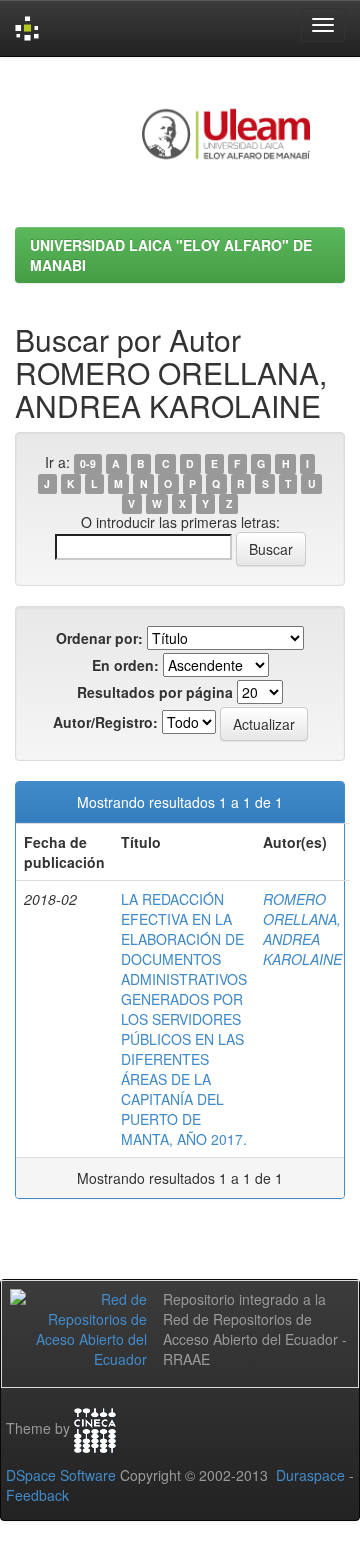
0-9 (88, 463)
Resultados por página (155, 692)
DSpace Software (61, 1475)
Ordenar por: (99, 638)
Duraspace (310, 1475)
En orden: (125, 665)
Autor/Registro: (105, 722)
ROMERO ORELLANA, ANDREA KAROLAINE (302, 929)
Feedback (37, 1495)
